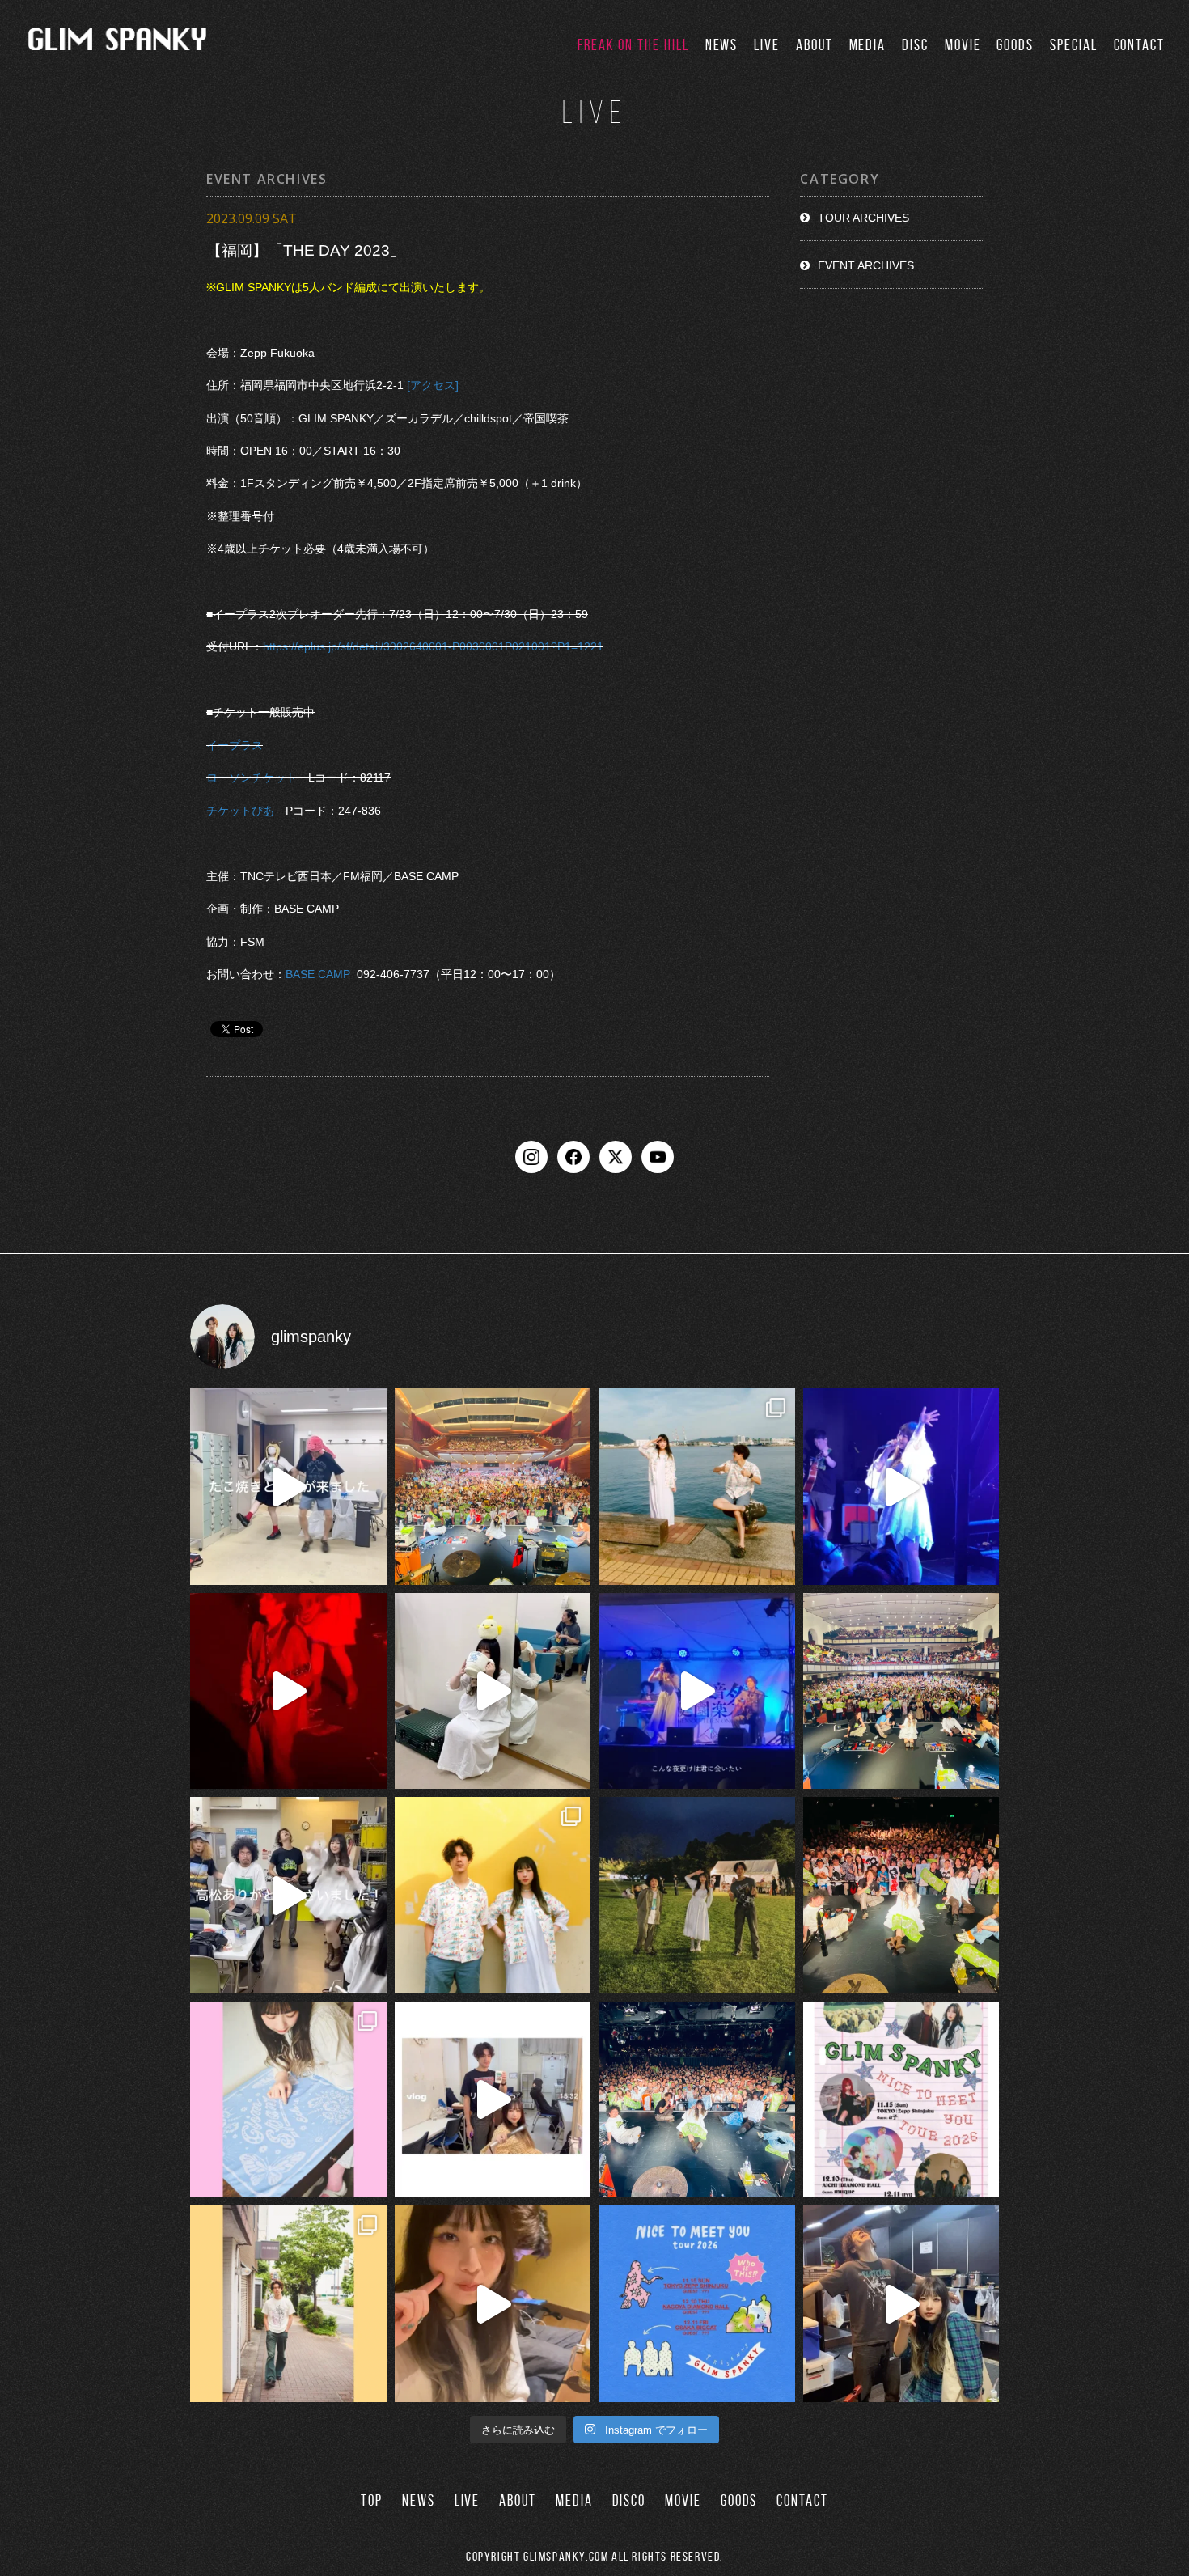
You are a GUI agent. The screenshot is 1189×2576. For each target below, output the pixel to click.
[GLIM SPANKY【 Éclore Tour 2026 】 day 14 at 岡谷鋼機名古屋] (901, 1691)
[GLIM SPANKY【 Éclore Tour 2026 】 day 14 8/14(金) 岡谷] (493, 1895)
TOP (372, 2500)
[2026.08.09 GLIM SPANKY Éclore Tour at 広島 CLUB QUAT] (493, 2100)
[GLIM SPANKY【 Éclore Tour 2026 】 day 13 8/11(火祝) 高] (288, 2100)
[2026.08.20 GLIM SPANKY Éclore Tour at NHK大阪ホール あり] (288, 1487)
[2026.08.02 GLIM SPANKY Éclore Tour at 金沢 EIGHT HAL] (901, 2304)
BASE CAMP (318, 974)
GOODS (1015, 45)
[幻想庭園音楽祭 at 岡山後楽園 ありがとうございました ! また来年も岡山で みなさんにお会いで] (697, 1895)
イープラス (235, 745)
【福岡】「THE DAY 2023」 (306, 250)
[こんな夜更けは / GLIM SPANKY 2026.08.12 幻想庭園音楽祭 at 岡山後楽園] (697, 1691)
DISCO (629, 2500)
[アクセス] (433, 385)
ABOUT (815, 45)
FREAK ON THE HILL (633, 45)
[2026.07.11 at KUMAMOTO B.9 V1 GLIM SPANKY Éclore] (493, 2304)
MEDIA (868, 45)
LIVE (767, 45)
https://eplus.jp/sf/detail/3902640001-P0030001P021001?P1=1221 (433, 646)
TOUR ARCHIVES (863, 218)
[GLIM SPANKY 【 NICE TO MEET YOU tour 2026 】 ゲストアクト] (901, 2100)
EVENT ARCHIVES (866, 265)
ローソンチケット (252, 778)
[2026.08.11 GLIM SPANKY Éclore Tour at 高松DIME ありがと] (288, 1895)
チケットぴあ (240, 811)
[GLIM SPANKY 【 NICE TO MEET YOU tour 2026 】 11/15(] (697, 2304)
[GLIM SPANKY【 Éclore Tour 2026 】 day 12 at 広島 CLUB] (697, 2100)
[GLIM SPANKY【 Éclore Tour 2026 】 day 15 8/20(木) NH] (697, 1487)
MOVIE (963, 45)
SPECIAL (1073, 45)
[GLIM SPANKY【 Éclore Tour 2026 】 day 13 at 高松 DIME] (901, 1895)
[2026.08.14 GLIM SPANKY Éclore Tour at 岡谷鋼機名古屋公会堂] (493, 1691)
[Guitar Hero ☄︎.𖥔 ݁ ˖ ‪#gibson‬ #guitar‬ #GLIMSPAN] (288, 1691)
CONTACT (1139, 45)
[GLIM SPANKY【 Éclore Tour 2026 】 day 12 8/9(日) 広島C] (288, 2304)
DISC (915, 45)
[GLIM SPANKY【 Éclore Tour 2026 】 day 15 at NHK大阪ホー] (493, 1487)
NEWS (722, 45)
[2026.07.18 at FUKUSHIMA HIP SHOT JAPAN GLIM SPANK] (901, 1487)
